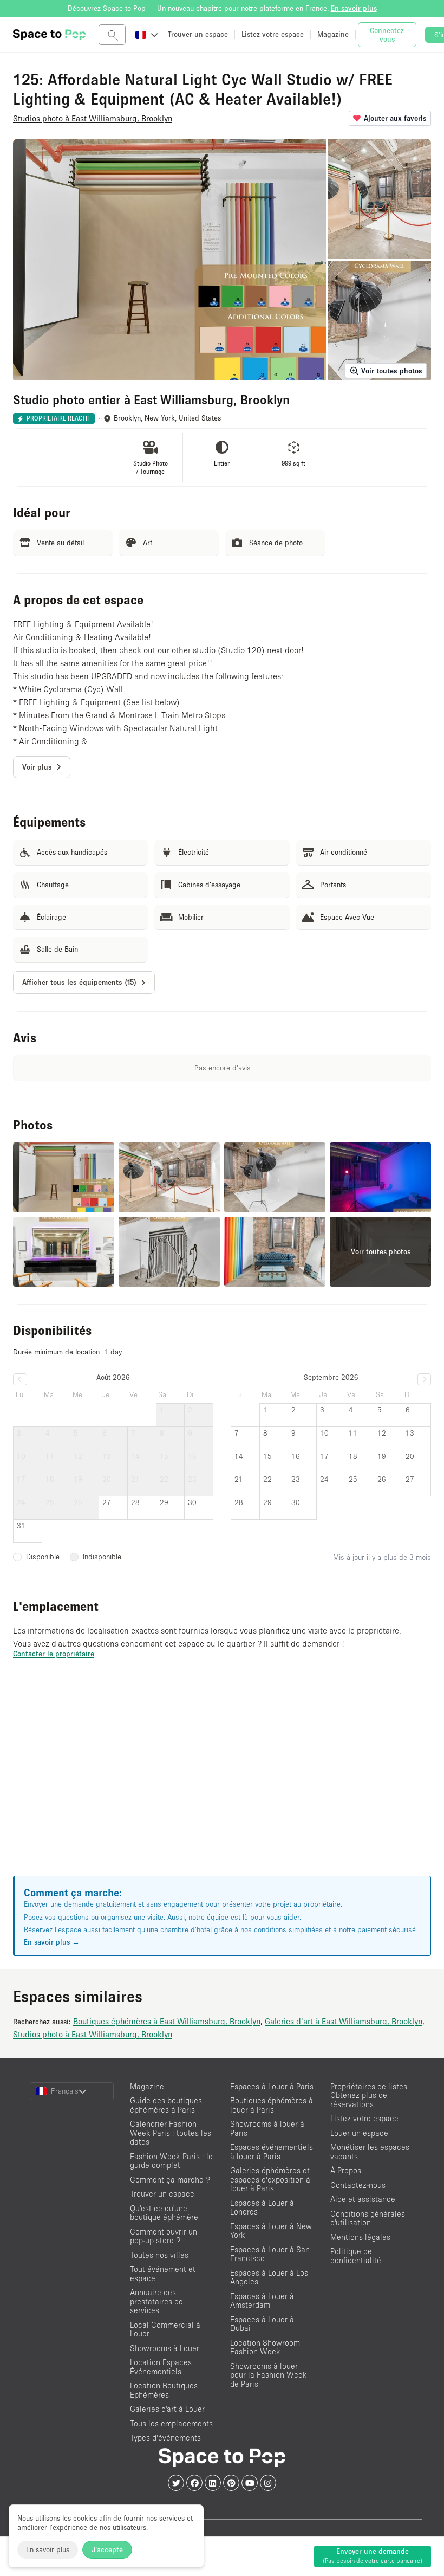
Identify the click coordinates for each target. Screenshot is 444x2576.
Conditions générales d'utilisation (368, 2218)
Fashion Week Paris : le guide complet (171, 2161)
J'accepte (107, 2549)
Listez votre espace (364, 2118)
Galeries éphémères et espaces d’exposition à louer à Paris (270, 2179)
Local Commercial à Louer (165, 2329)
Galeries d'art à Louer (167, 2409)
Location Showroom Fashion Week (265, 2347)
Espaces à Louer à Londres (262, 2207)
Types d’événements (165, 2438)
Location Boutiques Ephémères (164, 2390)
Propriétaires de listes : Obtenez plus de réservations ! (371, 2095)
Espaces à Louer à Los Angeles (269, 2277)
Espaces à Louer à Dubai (262, 2324)
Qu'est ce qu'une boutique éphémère (164, 2213)
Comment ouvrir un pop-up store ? (164, 2236)
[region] (222, 1780)
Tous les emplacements (171, 2423)
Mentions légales (360, 2237)
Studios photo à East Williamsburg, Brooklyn (93, 2034)
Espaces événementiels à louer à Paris (272, 2152)
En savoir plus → (52, 1942)
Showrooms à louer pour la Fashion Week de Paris (269, 2375)
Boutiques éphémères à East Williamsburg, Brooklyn (167, 2021)
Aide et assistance (363, 2199)
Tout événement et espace (163, 2274)
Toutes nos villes (159, 2255)
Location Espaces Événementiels (161, 2367)
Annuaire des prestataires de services (156, 2301)
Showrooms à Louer (165, 2348)
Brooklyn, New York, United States (167, 418)
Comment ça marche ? (170, 2180)
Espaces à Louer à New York (271, 2231)
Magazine (147, 2086)
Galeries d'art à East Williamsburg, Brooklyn (344, 2021)
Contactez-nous (358, 2185)
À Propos (346, 2170)
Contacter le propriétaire (54, 1654)
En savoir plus (48, 2549)
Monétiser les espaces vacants (370, 2152)
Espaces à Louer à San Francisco (270, 2254)
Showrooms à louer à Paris (267, 2128)
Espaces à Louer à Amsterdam (262, 2301)
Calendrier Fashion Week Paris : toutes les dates (171, 2133)
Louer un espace (359, 2133)
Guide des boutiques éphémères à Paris (166, 2105)
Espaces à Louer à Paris (272, 2086)
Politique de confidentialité (356, 2256)
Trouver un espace (162, 2194)
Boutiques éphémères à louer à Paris (272, 2105)
